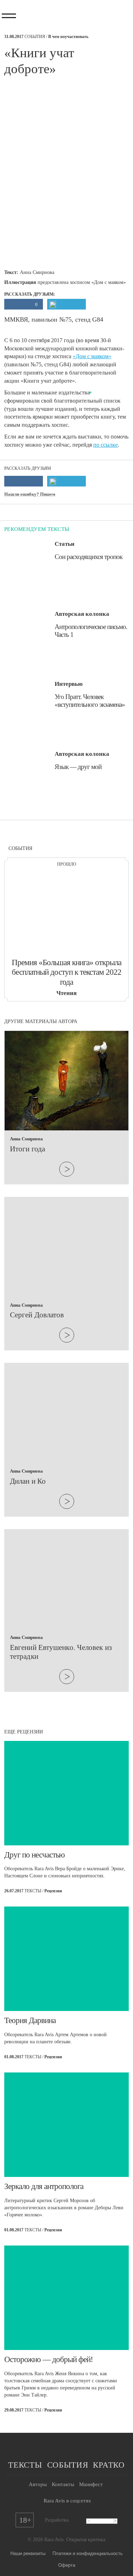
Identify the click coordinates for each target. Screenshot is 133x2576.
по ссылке (106, 445)
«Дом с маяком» (92, 356)
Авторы (38, 2484)
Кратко (109, 2465)
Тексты (25, 2465)
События (68, 2465)
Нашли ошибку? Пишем (30, 494)
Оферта (67, 2565)
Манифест (91, 2484)
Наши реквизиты (28, 2553)
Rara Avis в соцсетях (67, 2501)
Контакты (63, 2484)
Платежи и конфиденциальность (88, 2553)
